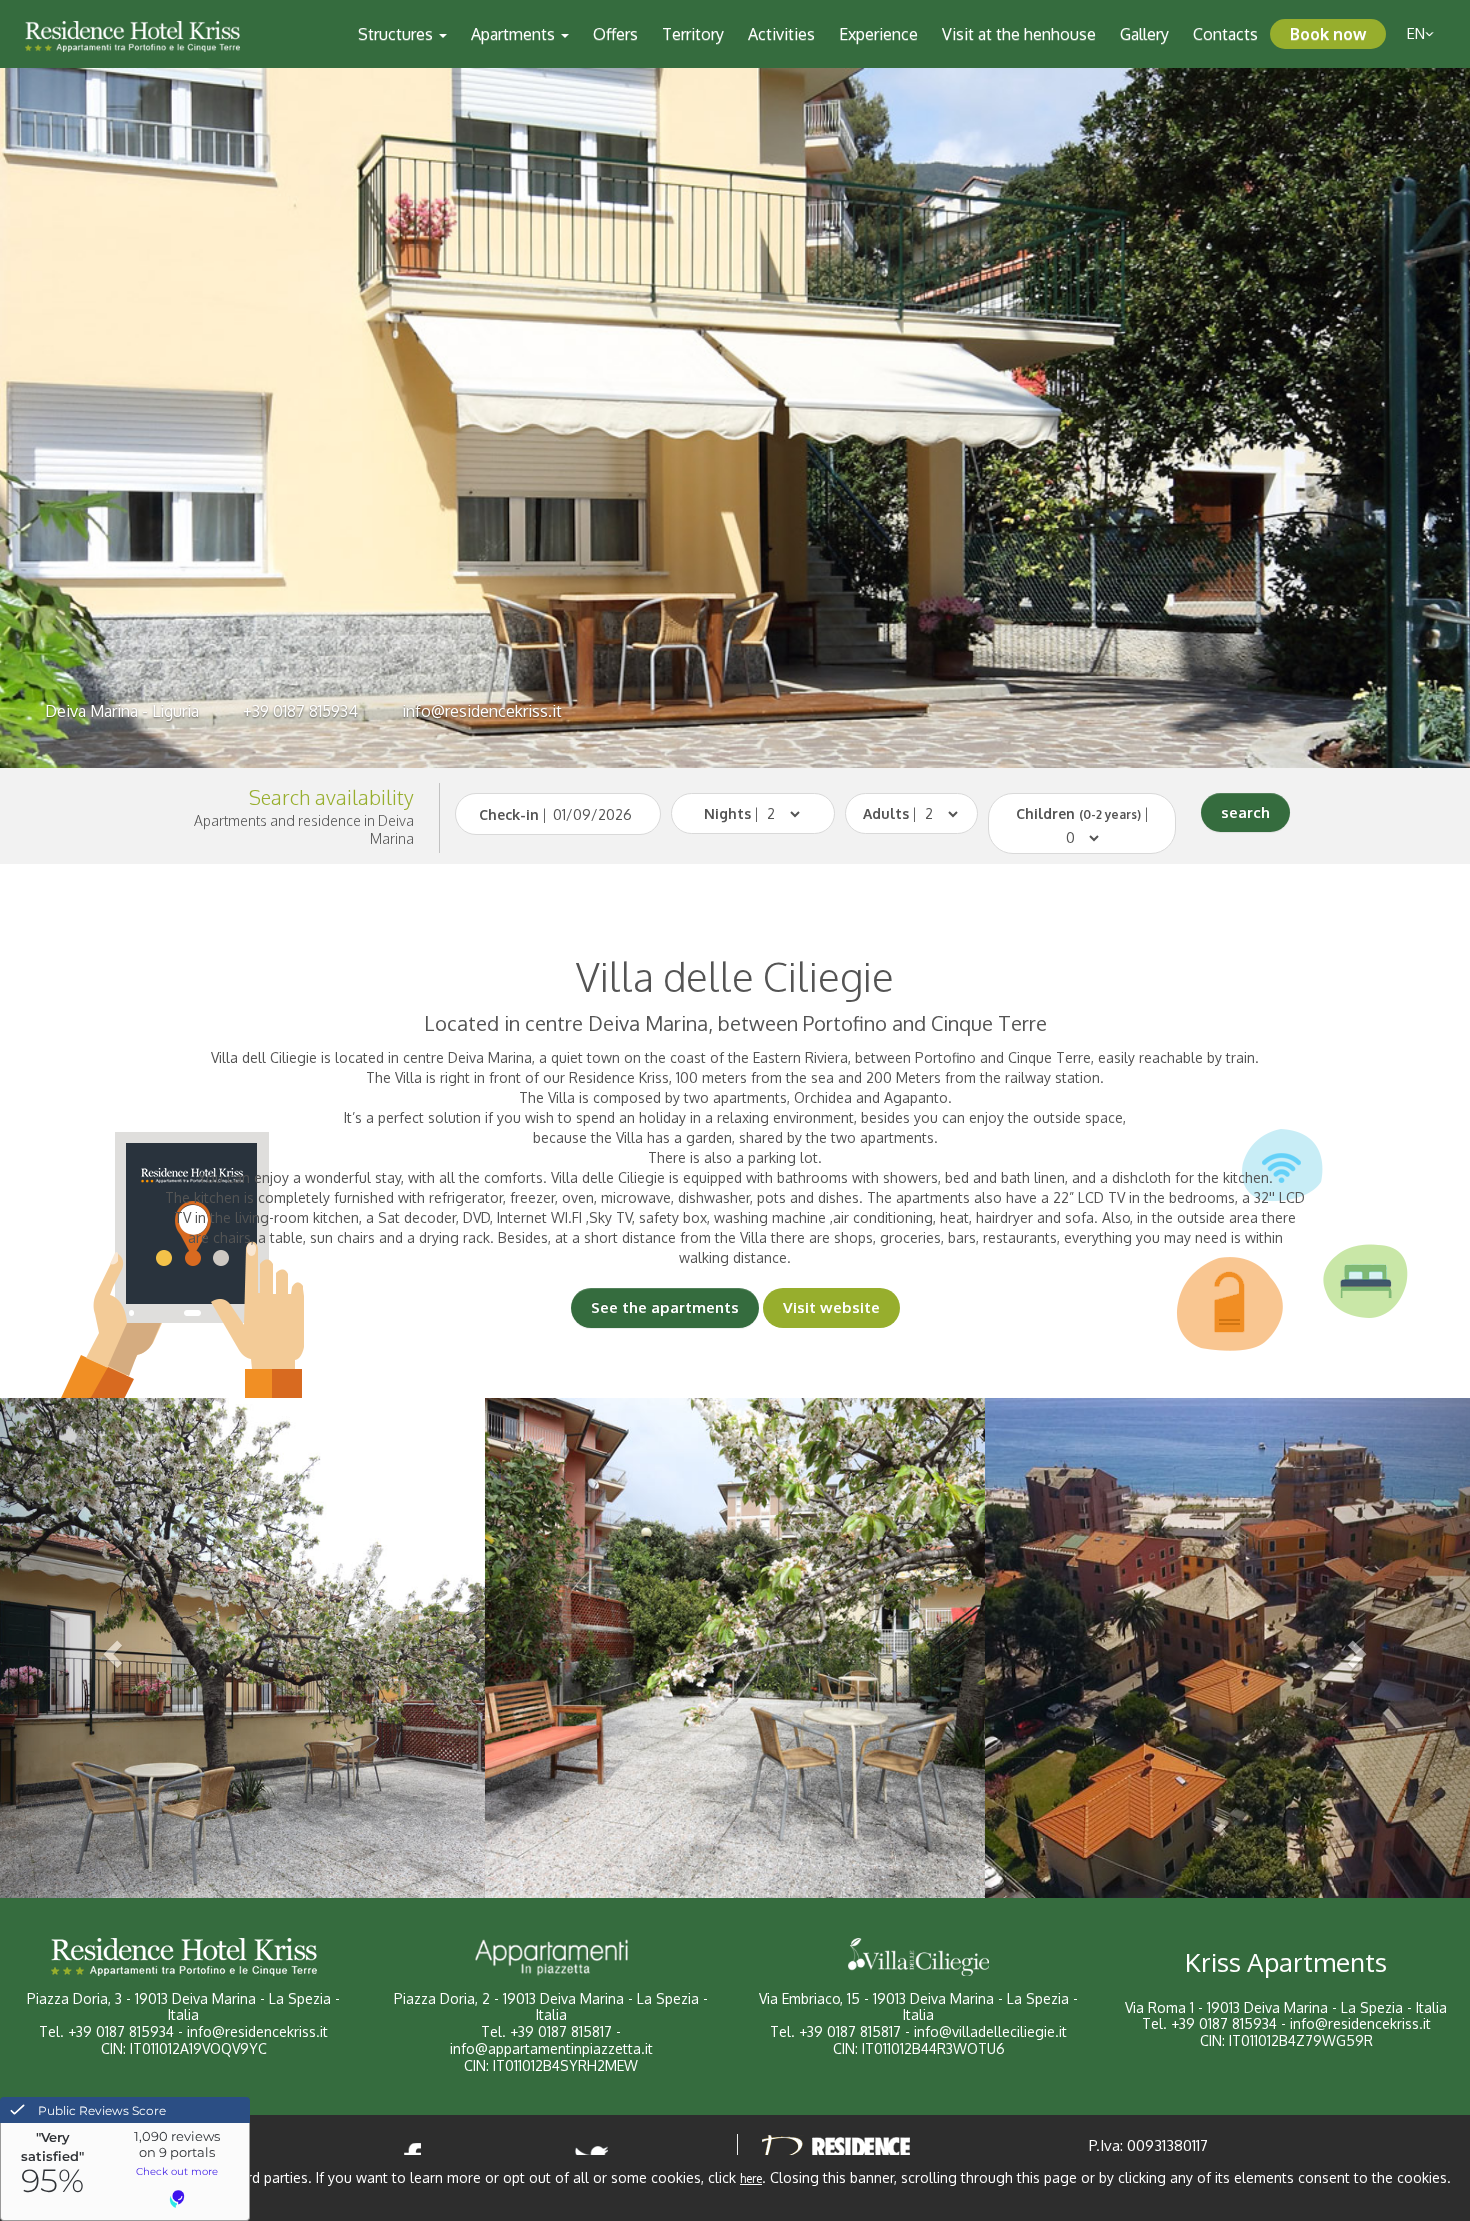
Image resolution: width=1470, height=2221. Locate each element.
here (751, 2178)
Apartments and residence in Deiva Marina (304, 829)
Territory (693, 34)
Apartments (515, 34)
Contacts (1225, 34)
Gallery (1144, 34)
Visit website (831, 1307)
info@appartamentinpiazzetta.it (551, 2048)
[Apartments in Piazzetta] (552, 1957)
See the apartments (665, 1307)
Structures (397, 34)
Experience (878, 34)
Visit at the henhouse (1019, 34)
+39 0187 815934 (300, 711)
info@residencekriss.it (482, 711)
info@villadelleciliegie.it (990, 2031)
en (1416, 33)
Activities (781, 34)
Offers (615, 34)
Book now (1328, 34)
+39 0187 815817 (561, 2031)
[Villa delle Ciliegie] (919, 1957)
